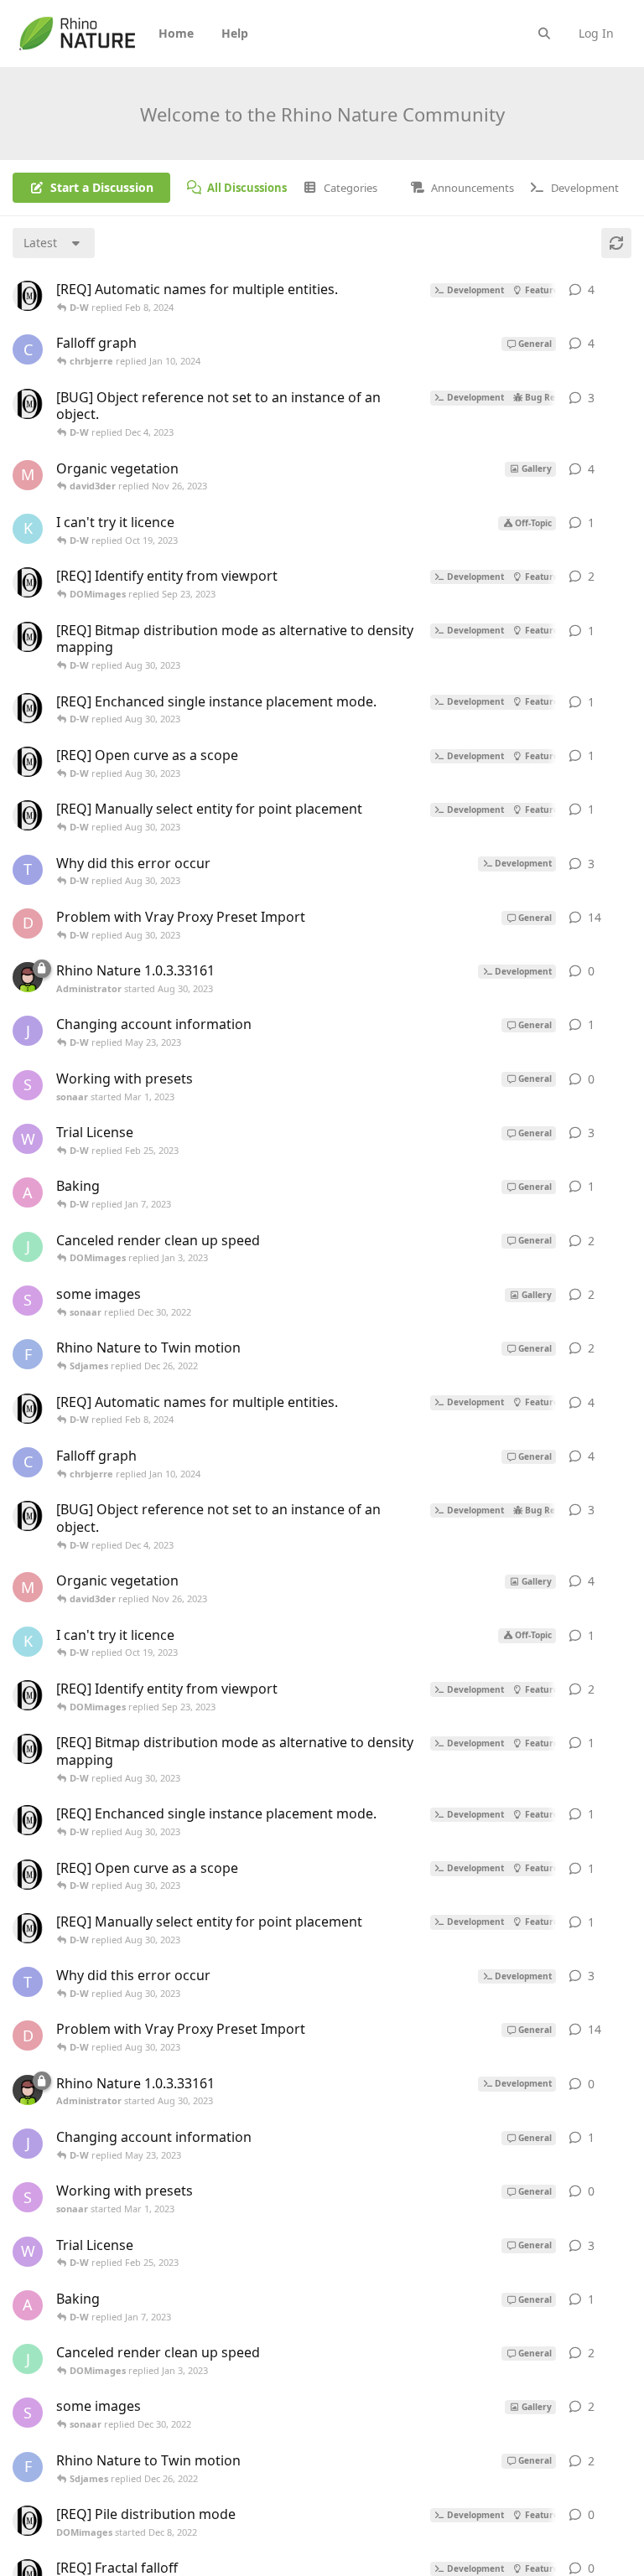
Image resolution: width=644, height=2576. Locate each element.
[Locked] (42, 969)
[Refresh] (616, 243)
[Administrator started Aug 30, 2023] (28, 977)
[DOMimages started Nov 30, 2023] (28, 404)
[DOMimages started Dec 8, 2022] (28, 296)
